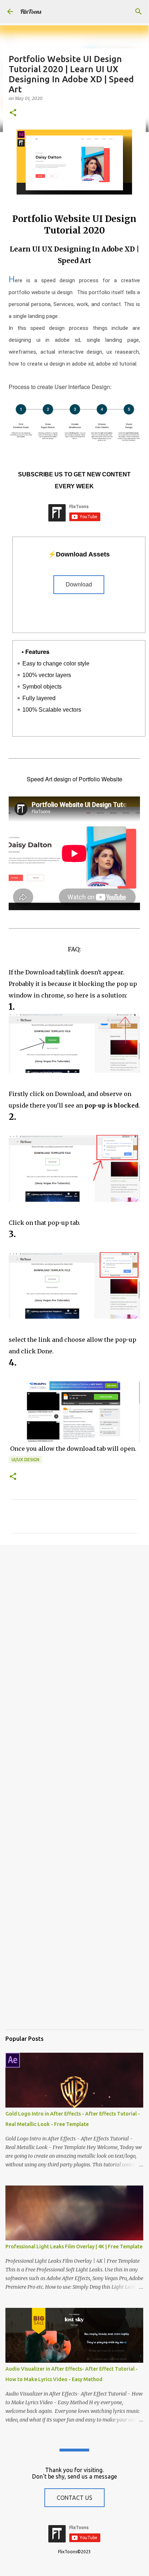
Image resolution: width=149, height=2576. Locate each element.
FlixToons (31, 12)
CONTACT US (74, 2498)
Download (79, 584)
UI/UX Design (25, 1460)
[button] (13, 113)
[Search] (139, 12)
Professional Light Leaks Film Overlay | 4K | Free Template (74, 2247)
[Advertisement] (74, 1630)
